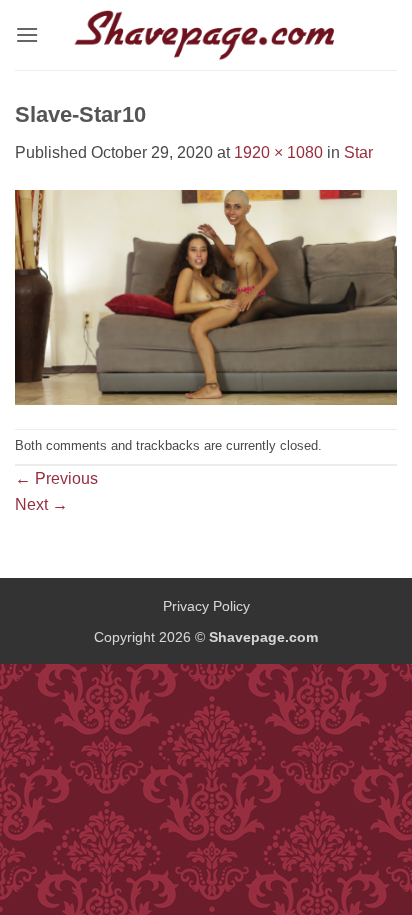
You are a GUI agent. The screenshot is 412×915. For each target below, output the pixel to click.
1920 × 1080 (278, 152)
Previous (56, 478)
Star (358, 152)
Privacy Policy (206, 606)
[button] (27, 34)
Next (41, 504)
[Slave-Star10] (206, 296)
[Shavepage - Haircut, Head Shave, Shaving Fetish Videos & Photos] (206, 35)
